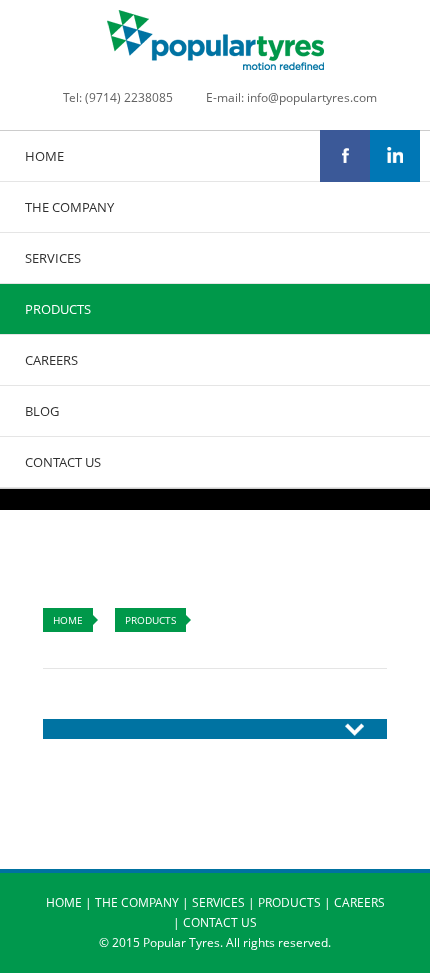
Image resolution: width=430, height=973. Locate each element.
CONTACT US (63, 462)
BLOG (42, 411)
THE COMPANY (69, 207)
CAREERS (51, 360)
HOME (44, 156)
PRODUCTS (58, 309)
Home (68, 620)
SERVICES (53, 258)
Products (150, 620)
